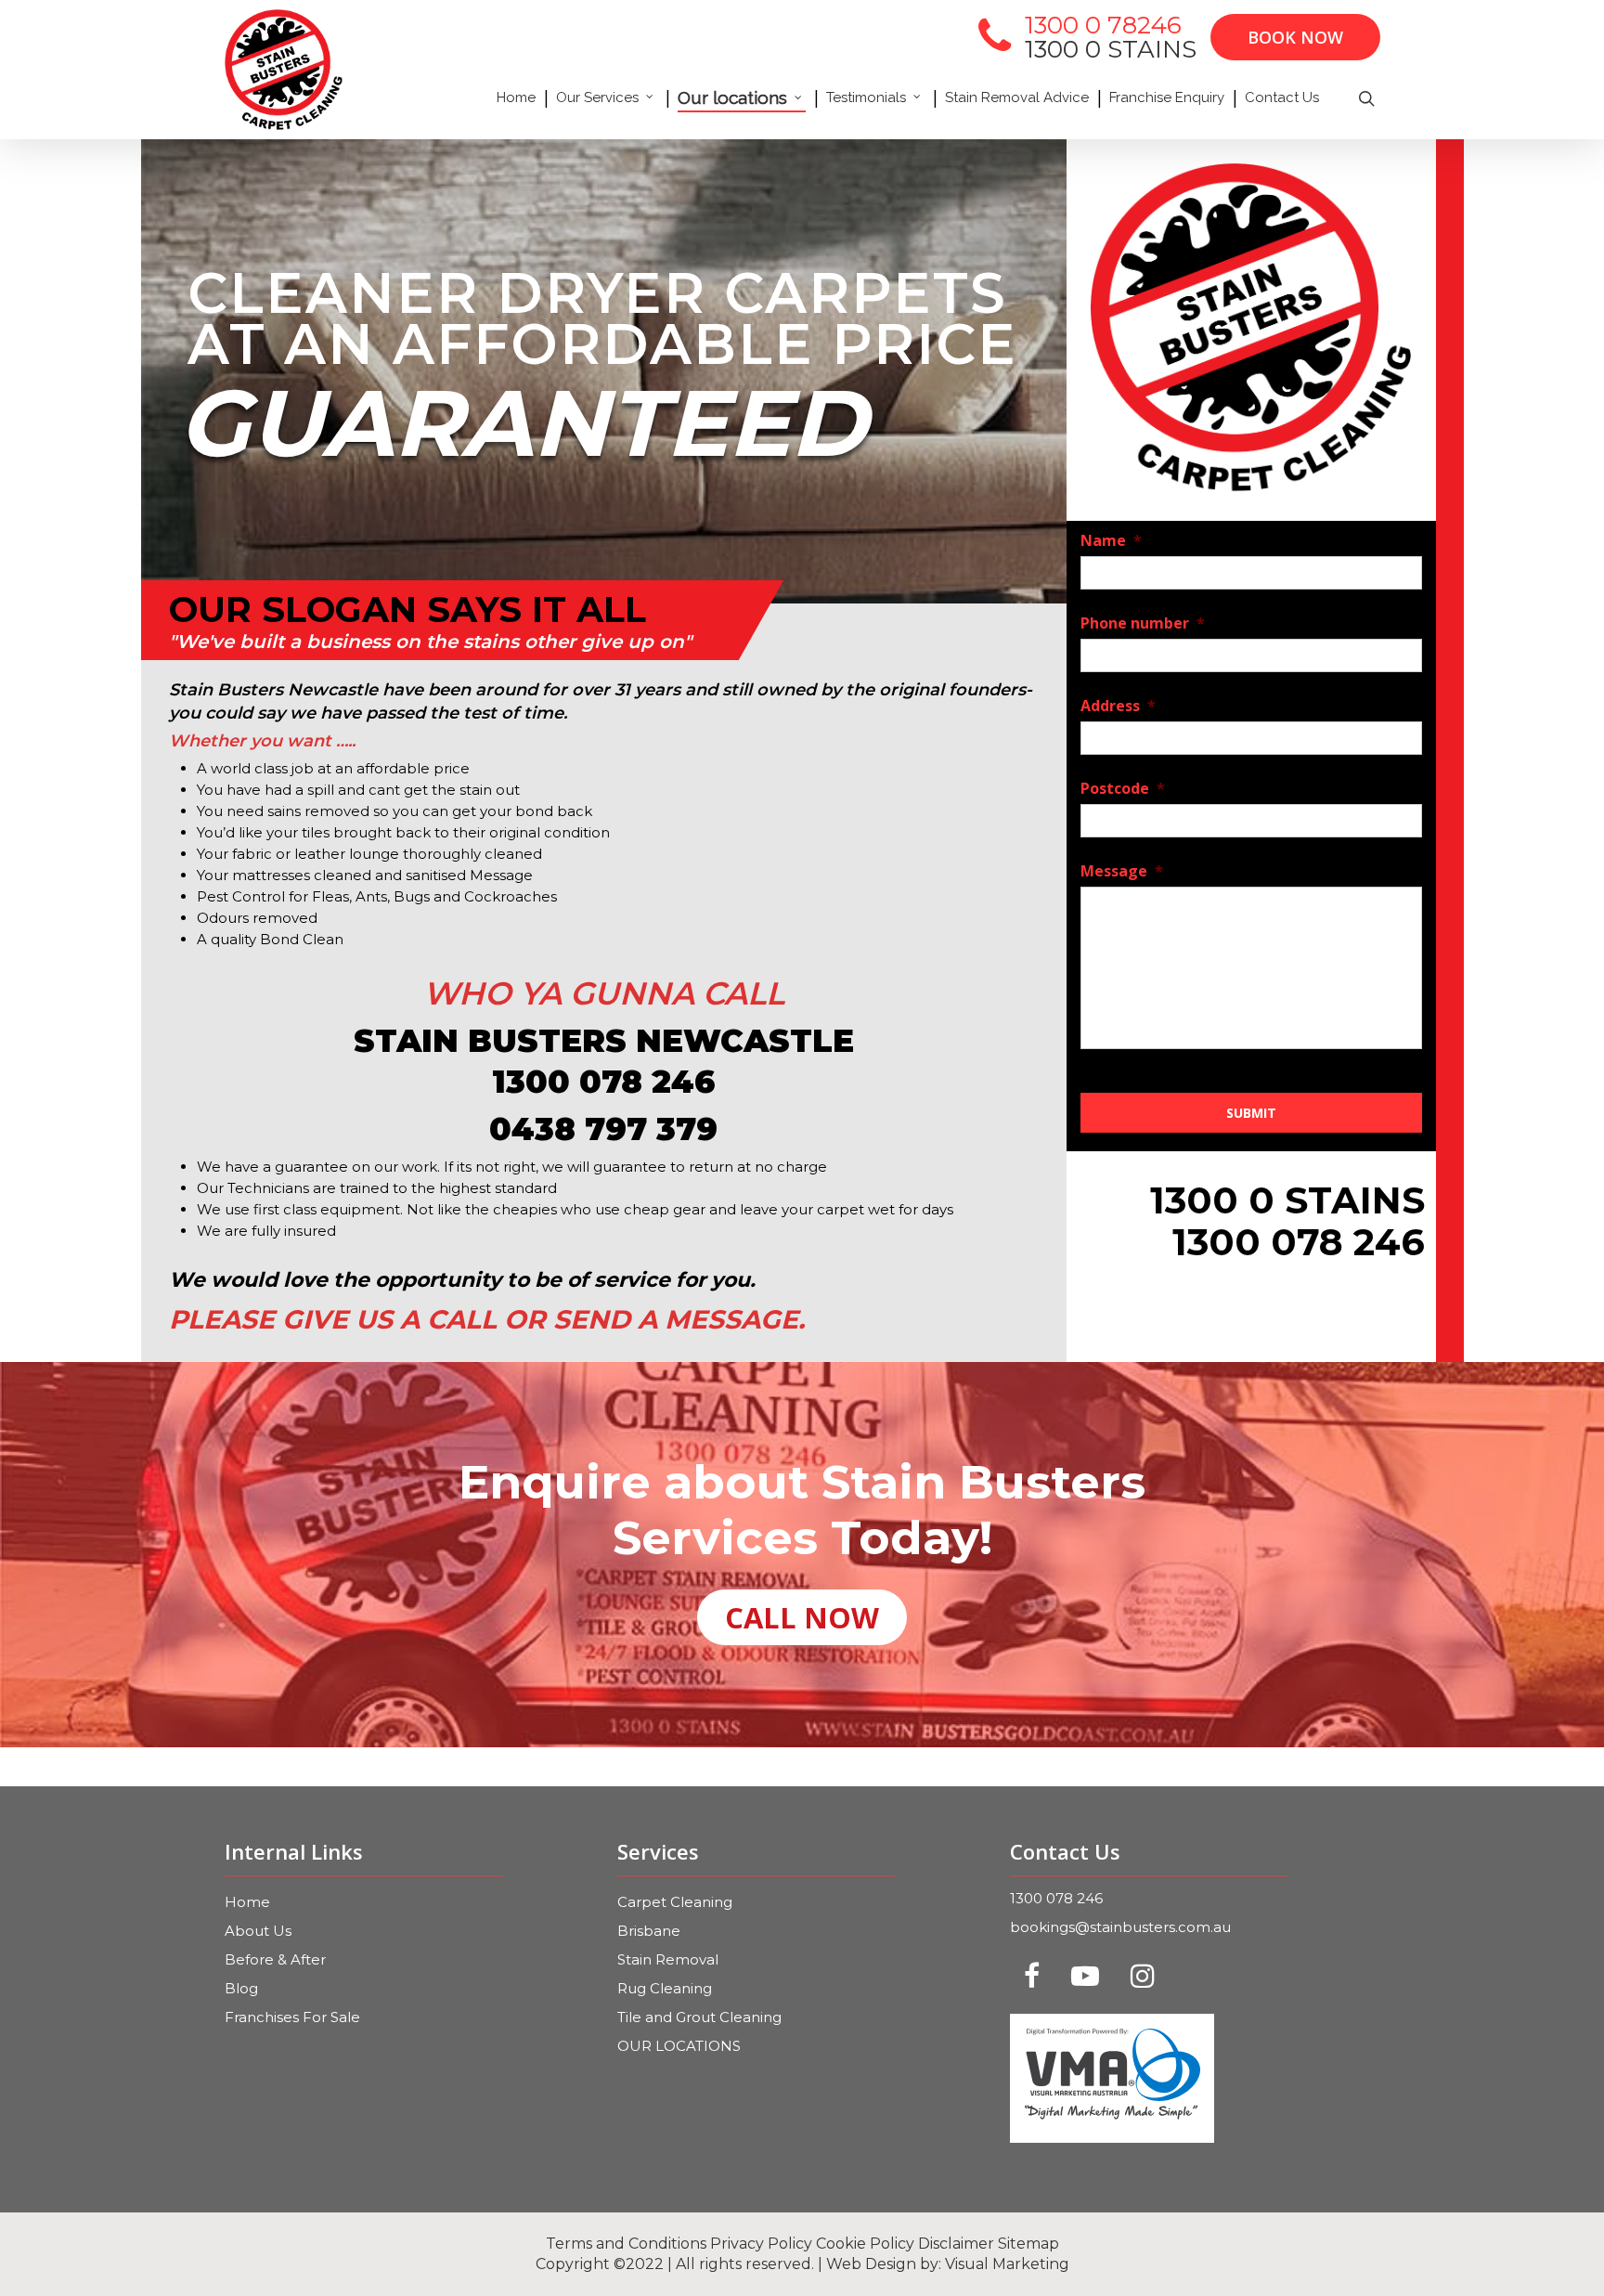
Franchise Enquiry (1167, 97)
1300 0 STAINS (1111, 49)
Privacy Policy (761, 2244)
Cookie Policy (865, 2244)
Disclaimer (956, 2244)
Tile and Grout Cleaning (699, 2017)
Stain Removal (668, 1959)
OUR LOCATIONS (679, 2046)
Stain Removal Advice (1017, 97)
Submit (1251, 1113)
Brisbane (649, 1931)
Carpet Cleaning (675, 1902)
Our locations (732, 97)
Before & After (275, 1959)
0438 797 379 (603, 1129)
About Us (258, 1931)
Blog (241, 1988)
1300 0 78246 (1103, 25)
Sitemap (1028, 2244)
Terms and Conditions (626, 2244)
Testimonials (866, 97)
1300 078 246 (1056, 1898)
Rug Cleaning (665, 1988)
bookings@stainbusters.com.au (1120, 1927)
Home (516, 97)
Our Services (597, 97)
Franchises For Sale (292, 2017)
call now (802, 1617)
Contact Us (1282, 97)
